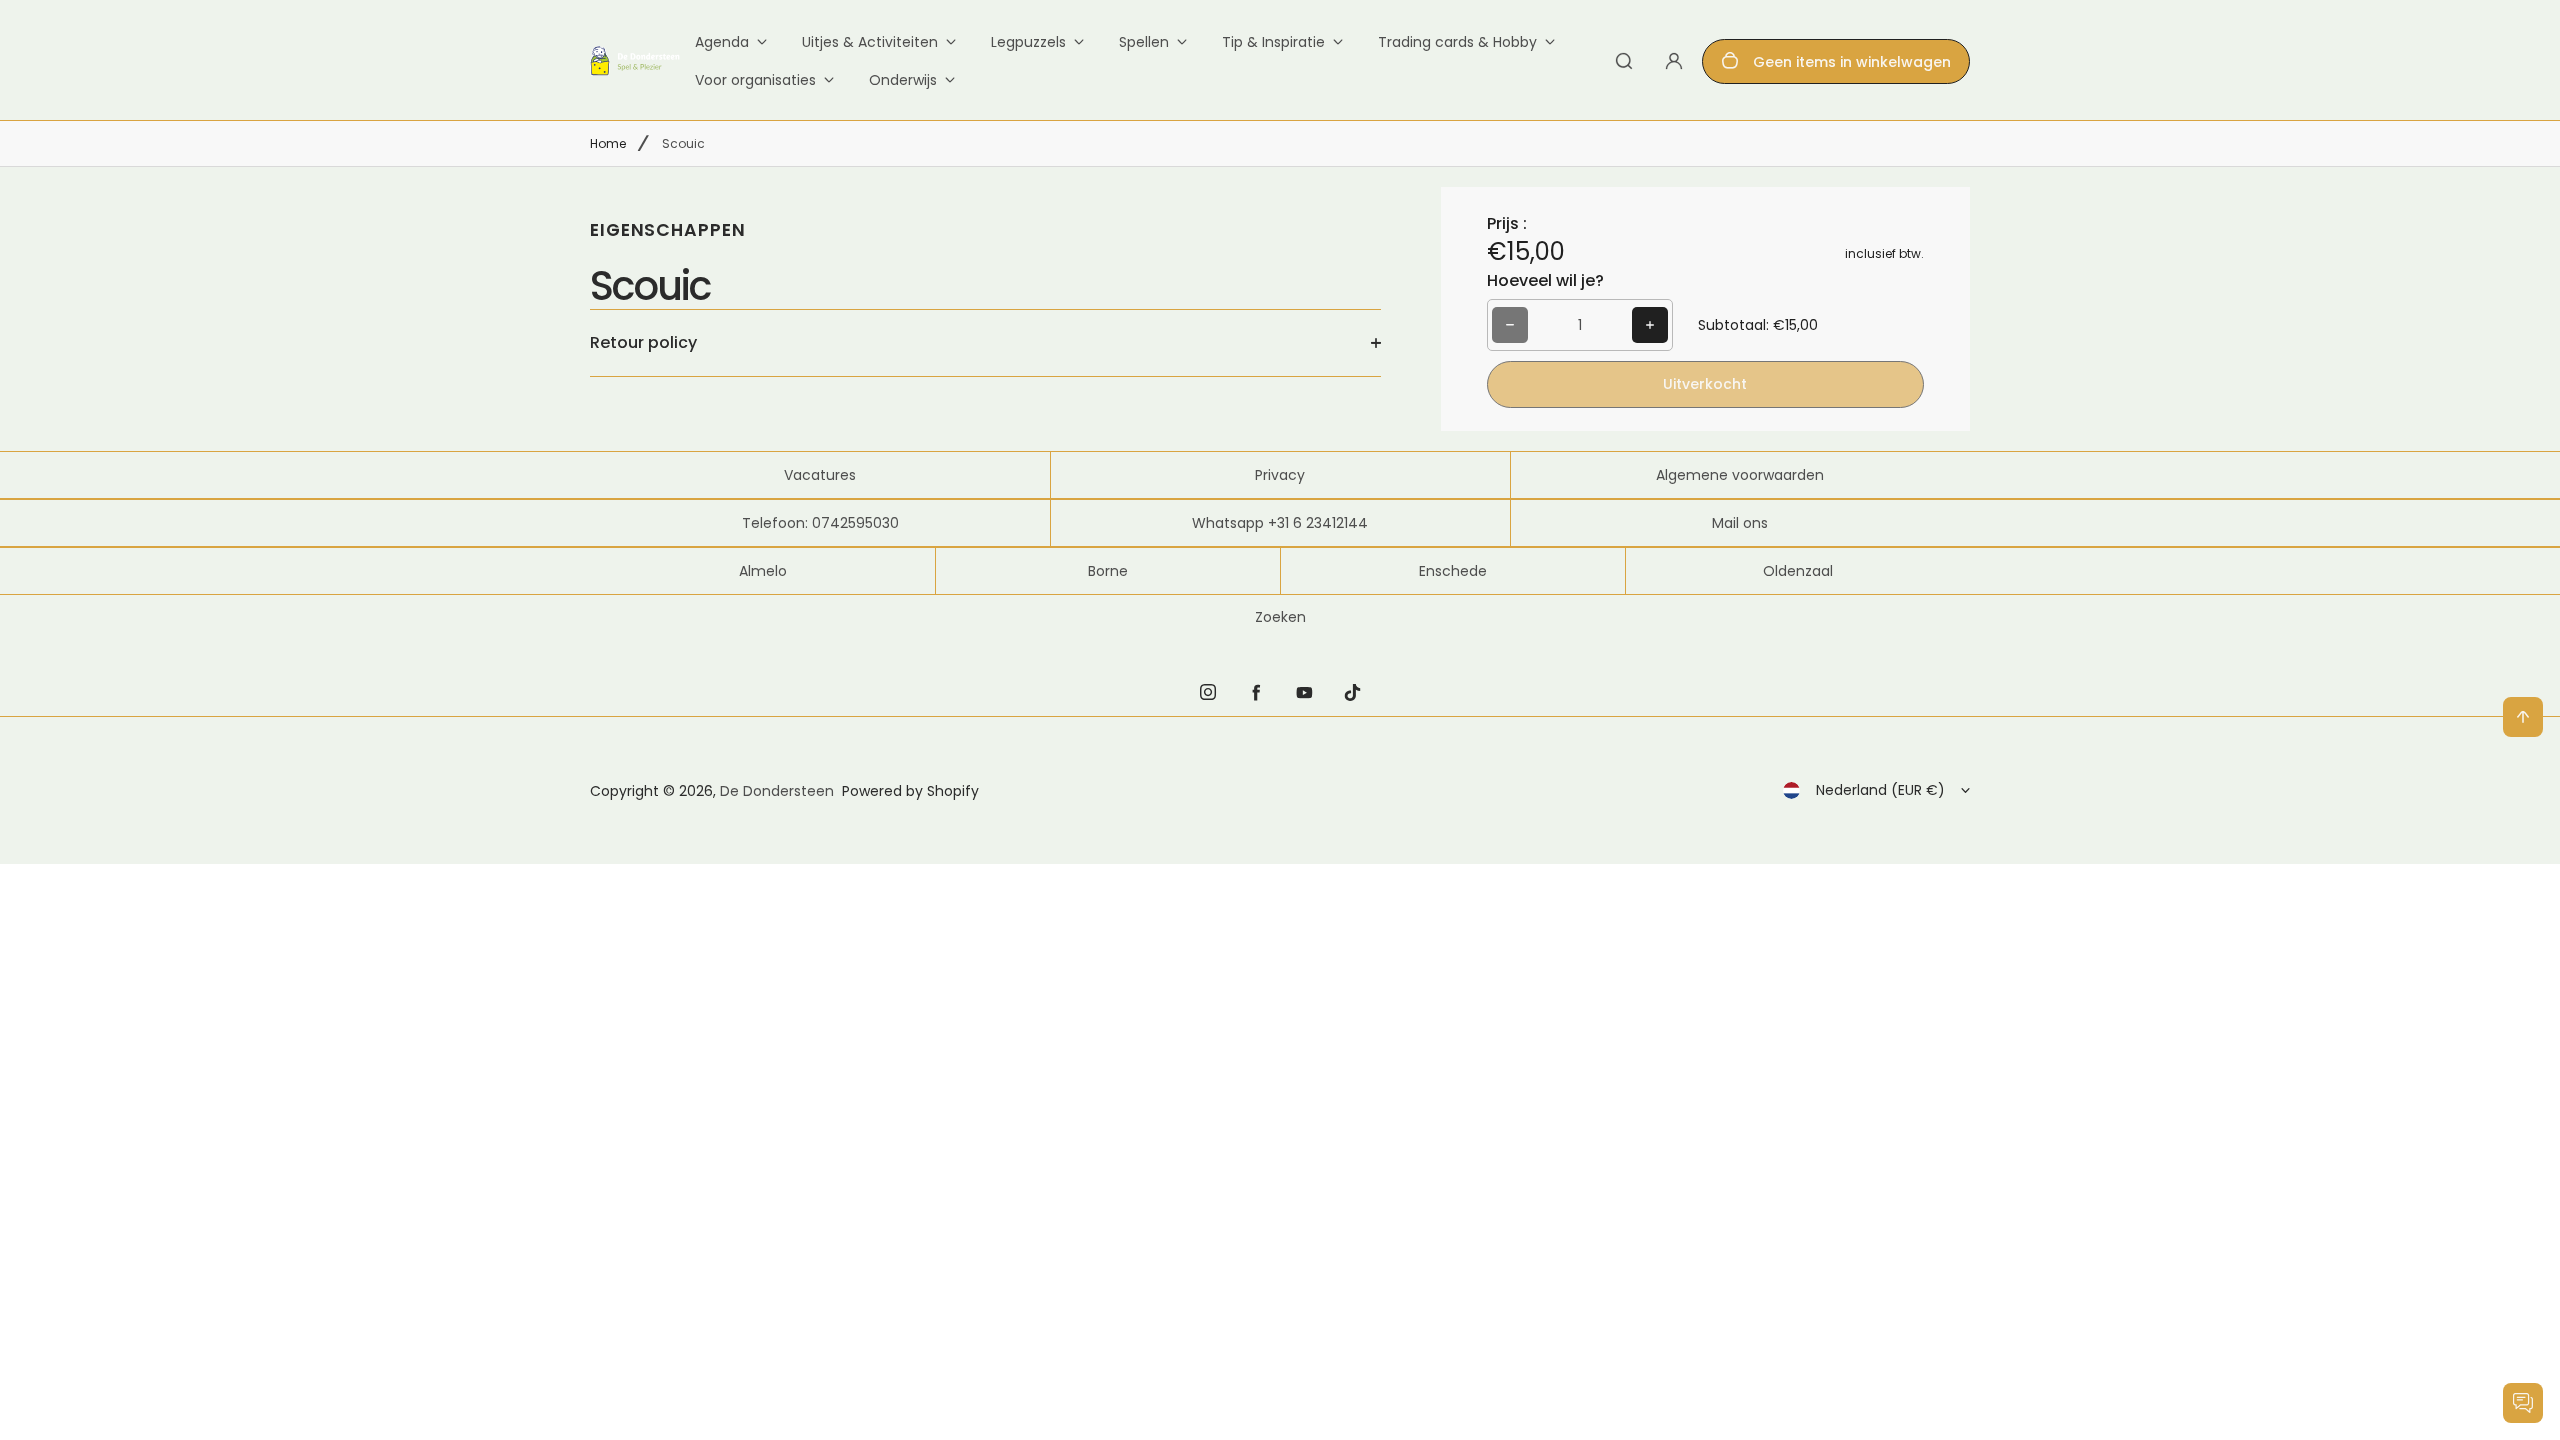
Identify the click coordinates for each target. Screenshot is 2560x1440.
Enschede (1453, 571)
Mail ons (1740, 523)
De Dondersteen (777, 791)
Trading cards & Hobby (1457, 42)
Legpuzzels (1028, 42)
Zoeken (1280, 617)
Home (608, 143)
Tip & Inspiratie (1273, 42)
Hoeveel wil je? (1545, 280)
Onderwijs (903, 80)
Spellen (1144, 42)
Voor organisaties (755, 80)
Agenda (722, 42)
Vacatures (820, 475)
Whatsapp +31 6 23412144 (1280, 523)
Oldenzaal (1798, 571)
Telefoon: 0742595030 (820, 523)
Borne (1108, 571)
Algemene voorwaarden (1740, 475)
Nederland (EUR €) (1880, 790)
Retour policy (643, 342)
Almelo (763, 571)
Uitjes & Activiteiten (870, 42)
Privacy (1280, 475)
